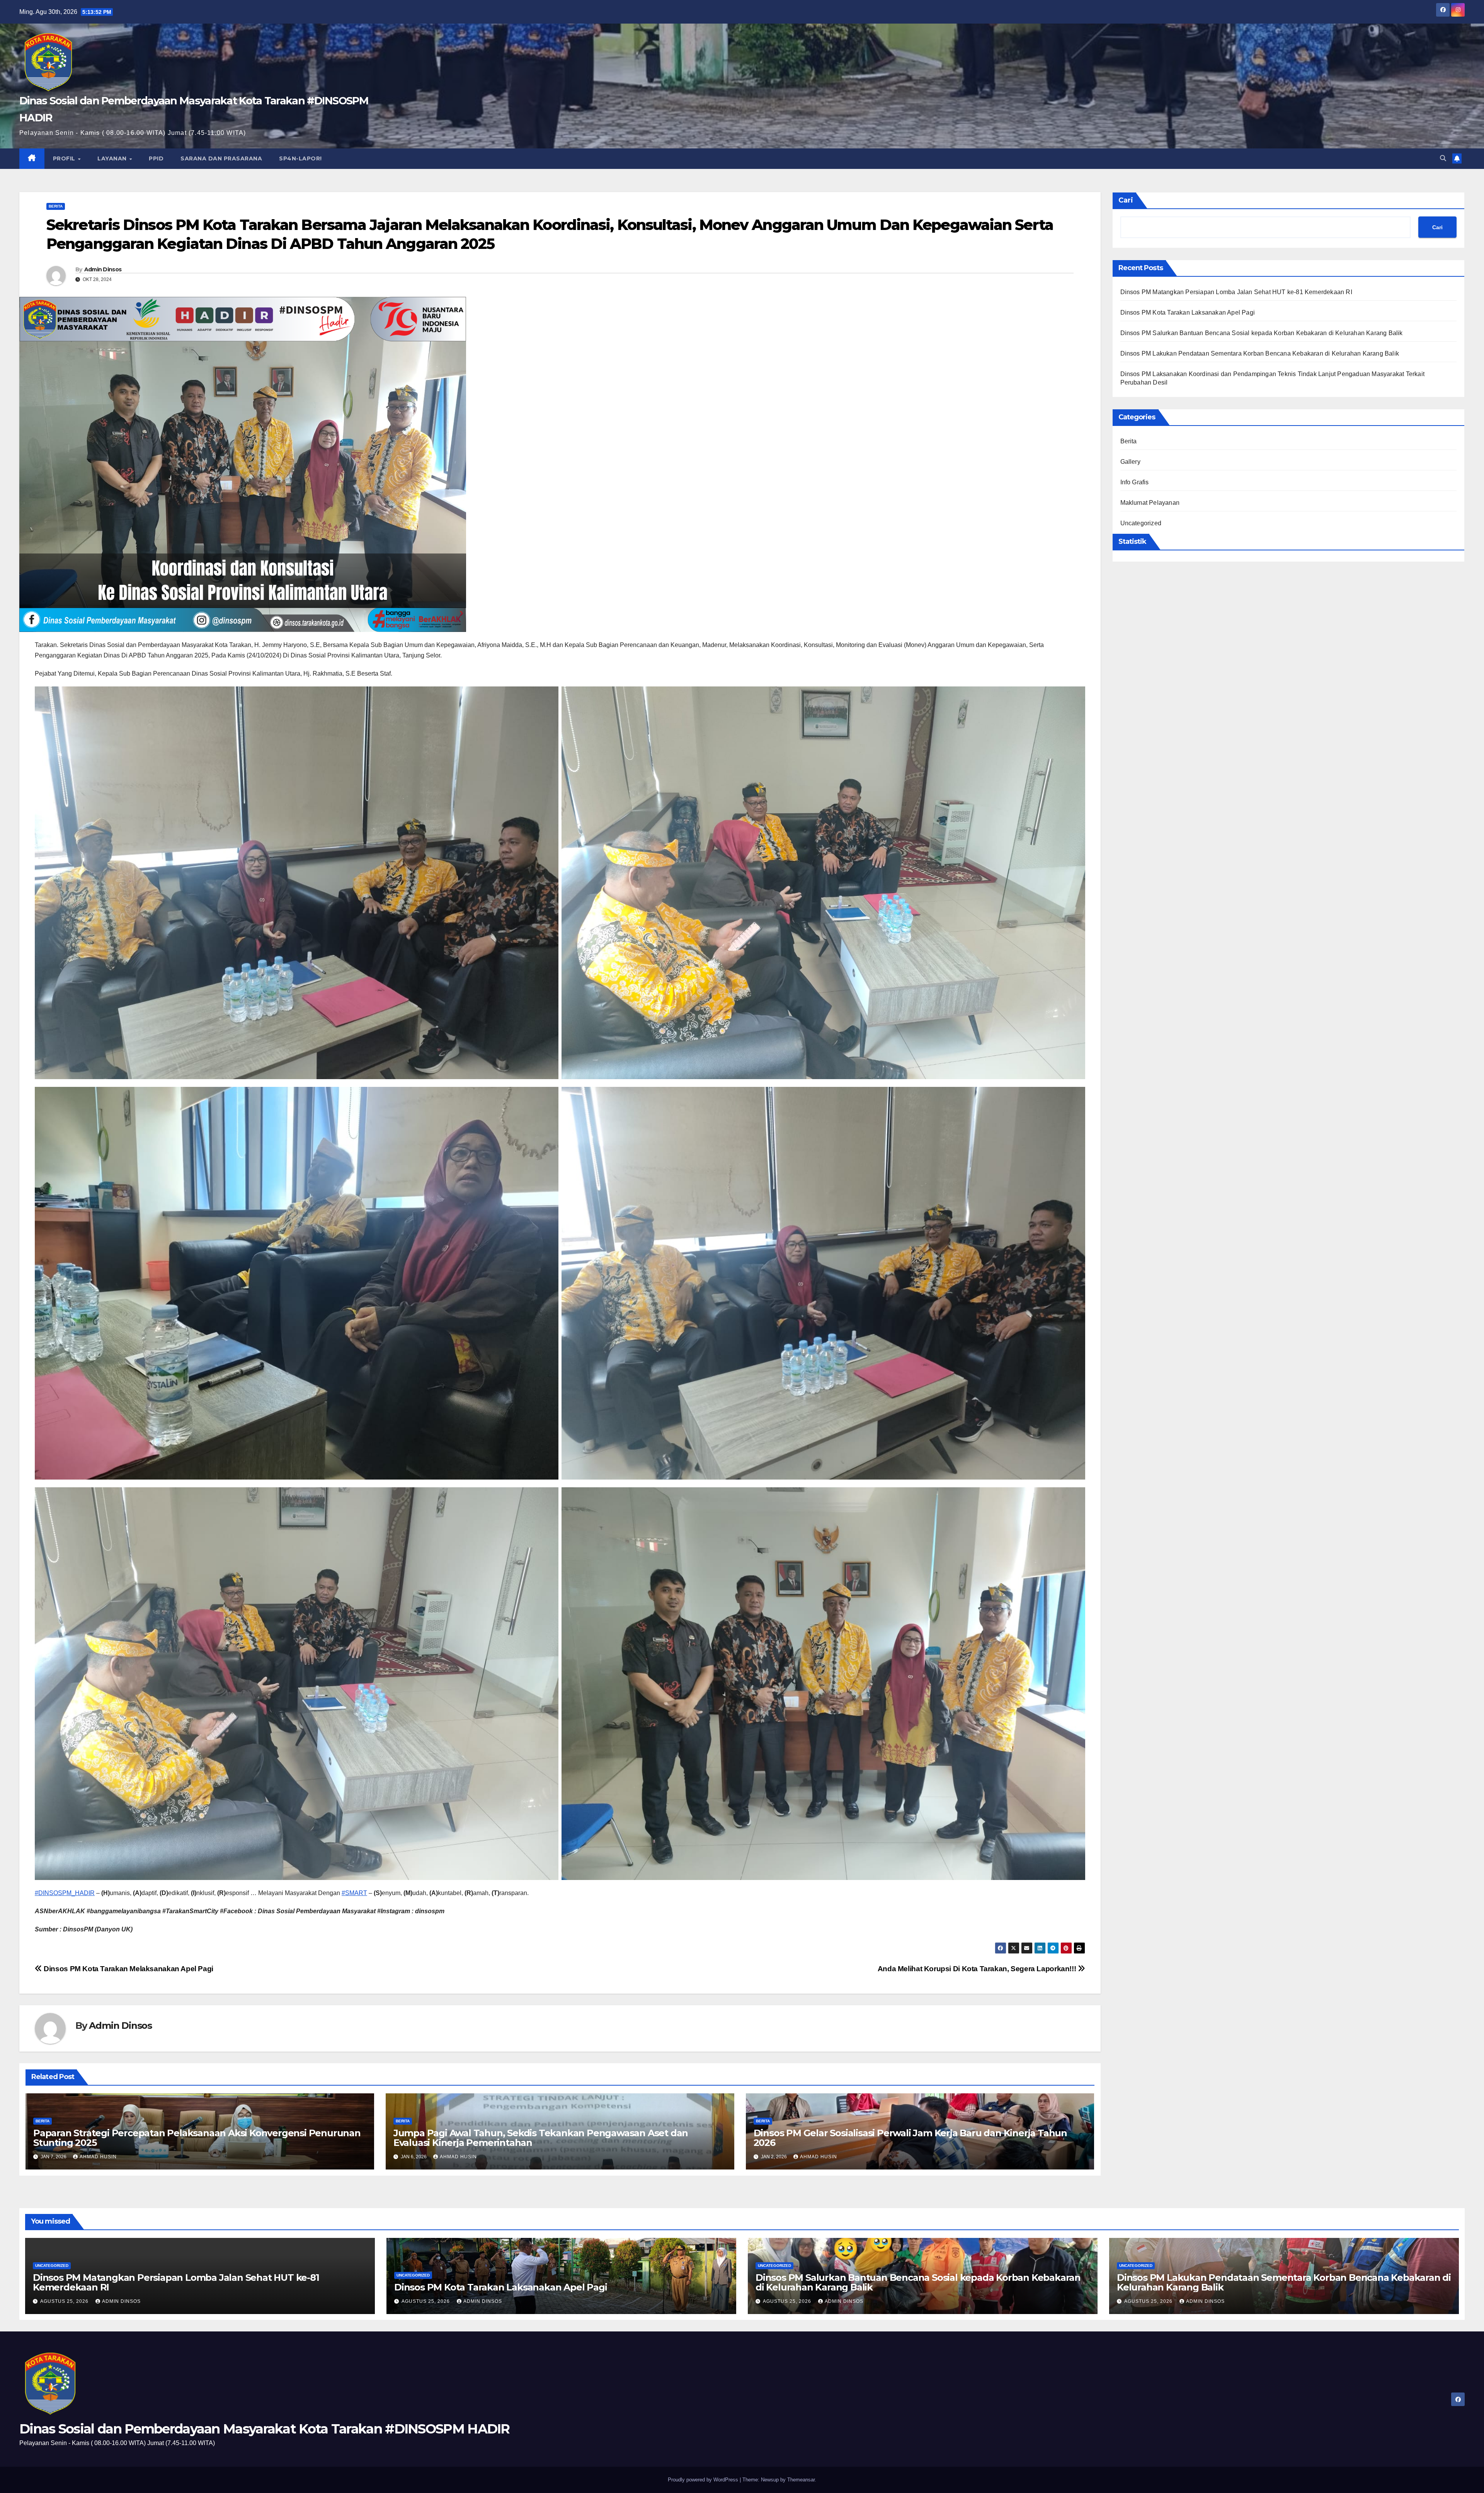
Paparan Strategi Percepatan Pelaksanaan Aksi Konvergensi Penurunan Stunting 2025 (197, 2138)
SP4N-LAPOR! (300, 158)
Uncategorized (1141, 523)
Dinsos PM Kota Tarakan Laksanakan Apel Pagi (1188, 312)
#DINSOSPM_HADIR (65, 1893)
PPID (156, 158)
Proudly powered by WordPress (704, 2480)
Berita (56, 206)
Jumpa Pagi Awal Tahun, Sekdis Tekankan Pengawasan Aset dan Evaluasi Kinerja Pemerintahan (541, 2138)
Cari (1126, 200)
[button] (1443, 158)
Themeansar (801, 2480)
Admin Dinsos (103, 269)
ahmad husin (98, 2157)
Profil (65, 158)
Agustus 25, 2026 (65, 2301)
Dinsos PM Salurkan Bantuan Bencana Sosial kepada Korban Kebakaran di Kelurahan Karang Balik (1262, 333)
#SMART (354, 1893)
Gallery (1130, 462)
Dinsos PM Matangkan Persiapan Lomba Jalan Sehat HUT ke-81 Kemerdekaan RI (1236, 292)
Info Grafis (1135, 482)
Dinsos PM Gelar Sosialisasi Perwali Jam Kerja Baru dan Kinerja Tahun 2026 (910, 2138)
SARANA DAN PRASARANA (221, 158)
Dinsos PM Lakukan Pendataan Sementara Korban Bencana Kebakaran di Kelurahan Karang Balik (1260, 353)
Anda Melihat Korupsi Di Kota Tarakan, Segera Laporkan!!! (978, 1969)
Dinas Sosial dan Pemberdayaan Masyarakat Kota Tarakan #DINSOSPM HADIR (265, 2429)
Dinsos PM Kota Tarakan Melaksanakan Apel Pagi (128, 1969)
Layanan (113, 158)
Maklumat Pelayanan (1150, 503)
